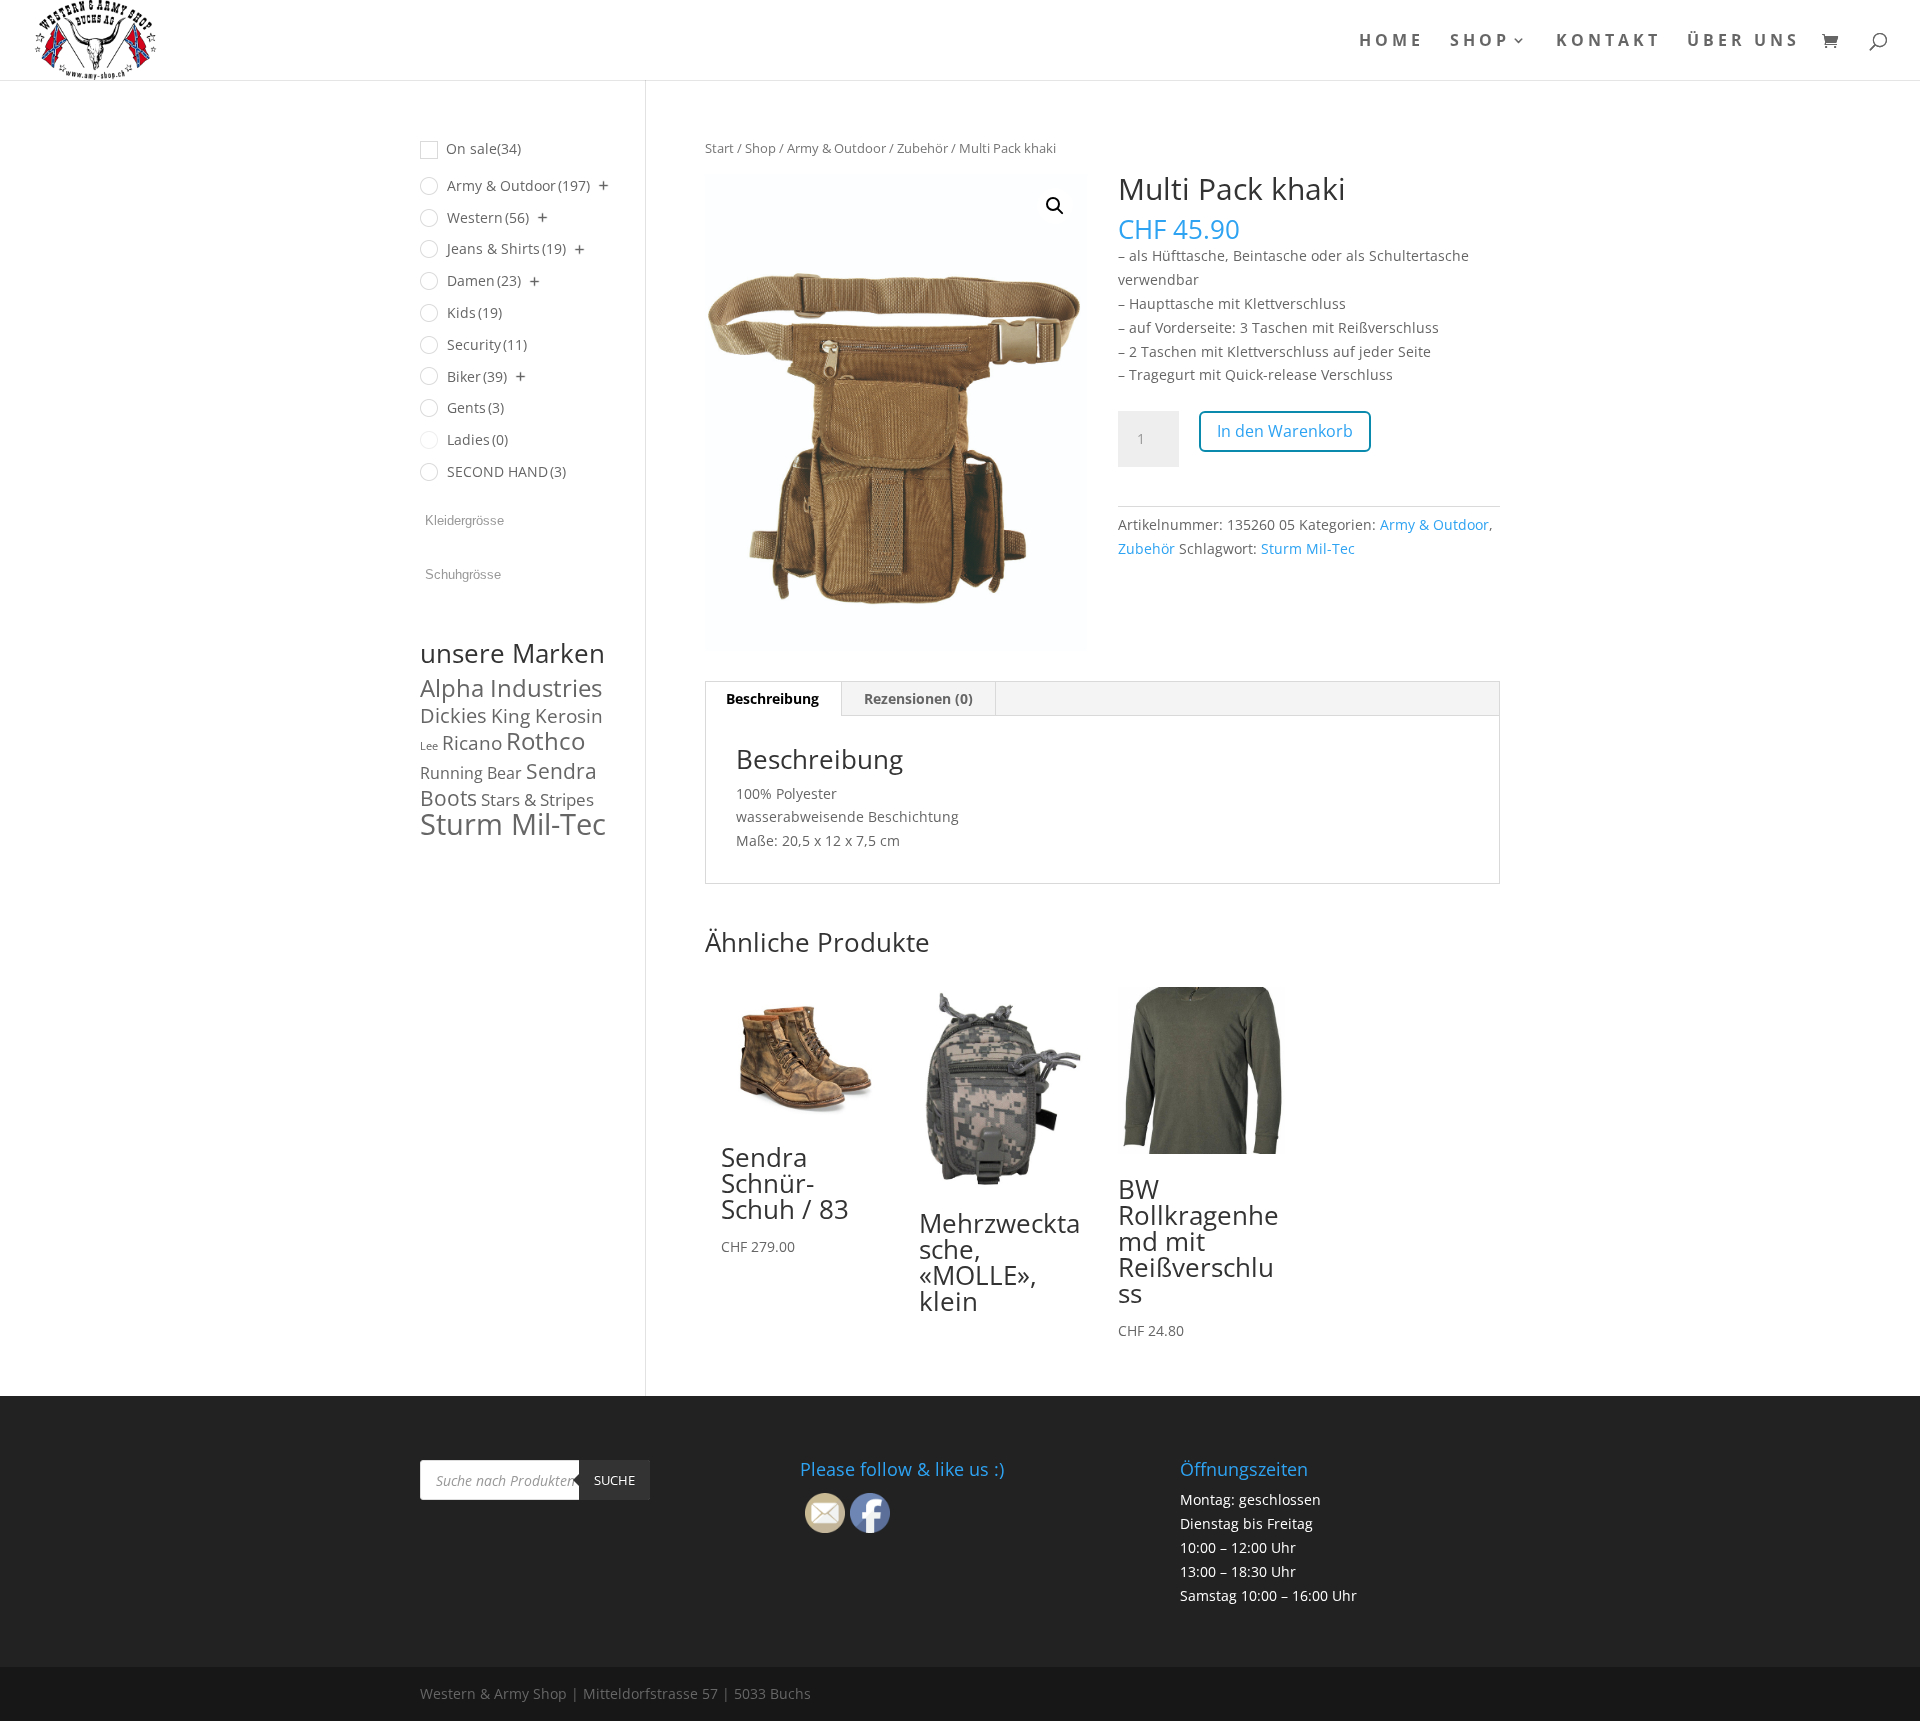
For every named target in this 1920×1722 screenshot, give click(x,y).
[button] (1055, 206)
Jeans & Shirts (506, 248)
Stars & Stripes (537, 799)
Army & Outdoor (836, 148)
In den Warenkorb (1285, 431)
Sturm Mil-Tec (1308, 548)
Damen (484, 280)
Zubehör (922, 148)
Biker (477, 376)
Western (488, 217)
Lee (429, 746)
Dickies (453, 715)
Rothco (545, 740)
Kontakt (1608, 42)
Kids (474, 312)
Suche (614, 1480)
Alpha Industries (511, 687)
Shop (1480, 42)
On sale (483, 148)
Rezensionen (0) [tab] (918, 698)
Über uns (1743, 42)
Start (719, 148)
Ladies (477, 439)
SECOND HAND (506, 471)
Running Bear (471, 773)
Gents (475, 407)
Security (487, 344)
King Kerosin (547, 716)
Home (1391, 42)
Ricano (472, 743)
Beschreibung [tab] (772, 698)
